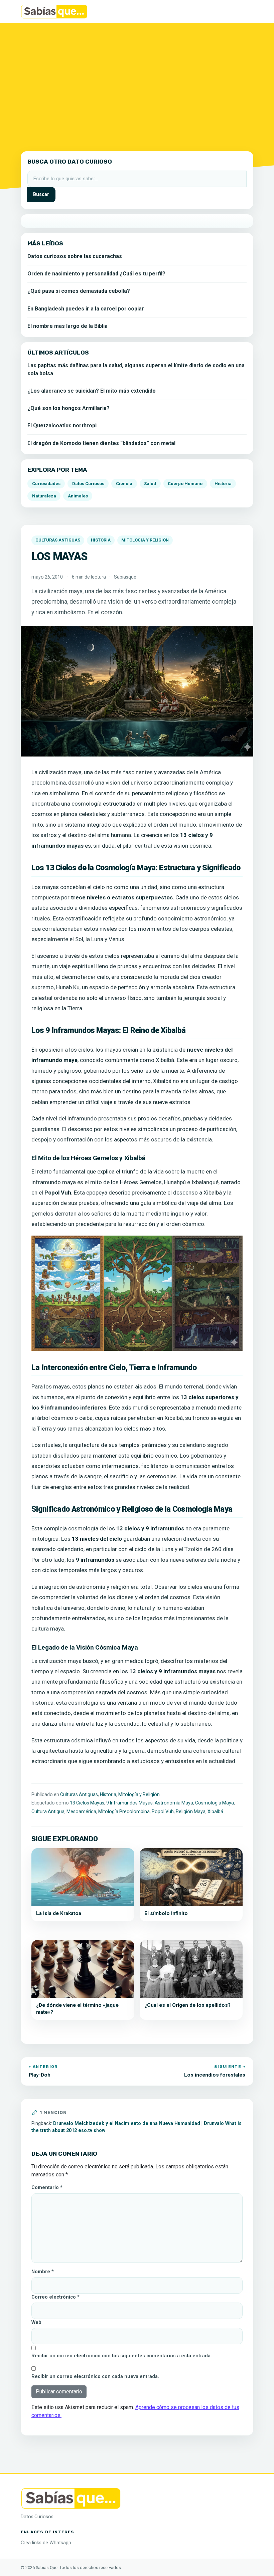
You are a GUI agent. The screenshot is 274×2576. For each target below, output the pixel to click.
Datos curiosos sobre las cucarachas (75, 256)
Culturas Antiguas (58, 540)
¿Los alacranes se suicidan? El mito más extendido (92, 391)
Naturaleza (44, 496)
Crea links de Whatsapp (46, 2543)
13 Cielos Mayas (87, 1803)
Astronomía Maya (174, 1803)
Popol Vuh (163, 1811)
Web (36, 2322)
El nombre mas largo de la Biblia (67, 326)
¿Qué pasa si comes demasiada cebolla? (79, 291)
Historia (101, 540)
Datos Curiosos (88, 484)
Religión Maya (191, 1811)
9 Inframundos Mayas (129, 1803)
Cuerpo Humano (185, 484)
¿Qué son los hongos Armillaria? (68, 408)
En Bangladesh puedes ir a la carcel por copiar (86, 309)
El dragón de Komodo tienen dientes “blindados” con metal (101, 443)
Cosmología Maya (215, 1803)
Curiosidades (46, 484)
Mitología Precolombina (124, 1811)
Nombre (43, 2272)
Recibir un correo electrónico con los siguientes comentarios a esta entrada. (122, 2356)
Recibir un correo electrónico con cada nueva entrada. (95, 2377)
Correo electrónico (55, 2297)
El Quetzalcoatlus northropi (62, 425)
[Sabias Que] (71, 2498)
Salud (150, 484)
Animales (78, 496)
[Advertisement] (137, 83)
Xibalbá (215, 1811)
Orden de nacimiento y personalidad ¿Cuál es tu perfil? (96, 274)
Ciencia (124, 484)
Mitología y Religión (145, 540)
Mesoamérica (81, 1811)
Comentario (47, 2188)
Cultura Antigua (48, 1811)
